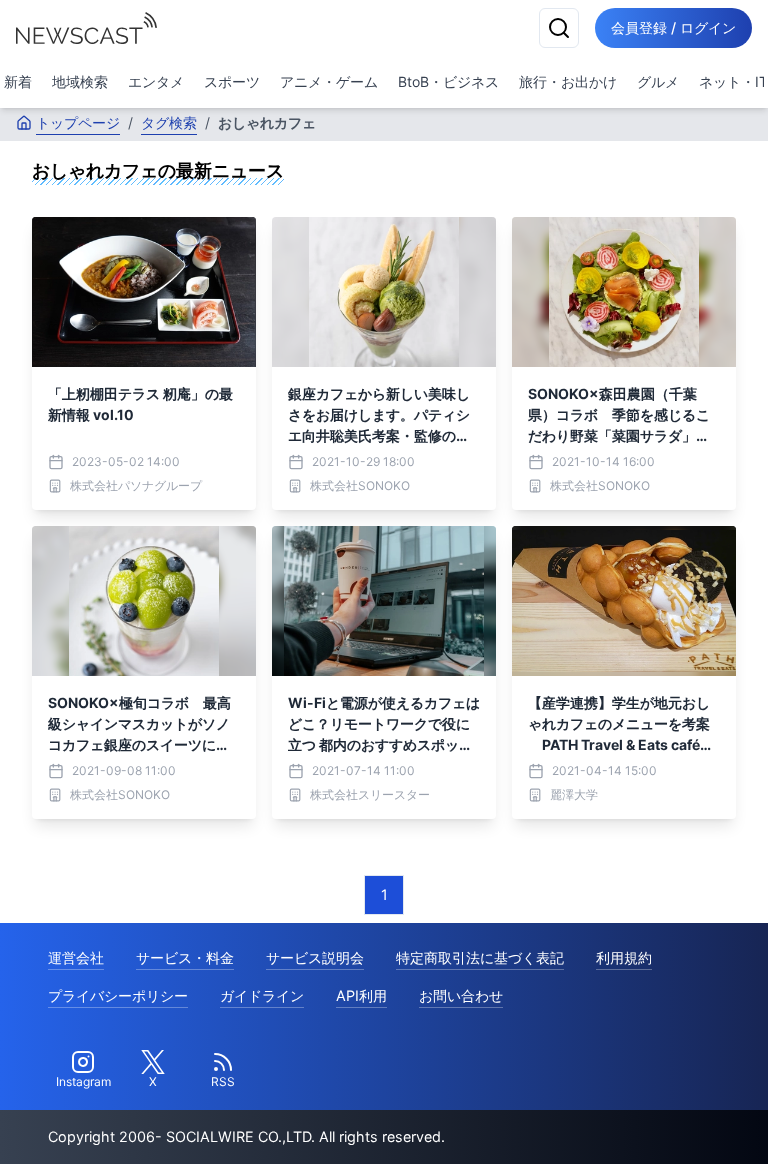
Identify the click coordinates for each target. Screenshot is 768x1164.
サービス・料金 (185, 957)
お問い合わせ (461, 995)
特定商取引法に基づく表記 (480, 957)
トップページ (78, 122)
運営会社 (76, 957)
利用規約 (624, 957)
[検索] (559, 28)
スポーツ (232, 81)
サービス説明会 (315, 957)
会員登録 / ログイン (673, 27)
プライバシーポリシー (118, 995)
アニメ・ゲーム (329, 81)
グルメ (658, 81)
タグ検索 (169, 122)
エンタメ (156, 81)
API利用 (361, 995)
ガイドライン (262, 995)
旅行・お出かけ (568, 81)
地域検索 (80, 81)
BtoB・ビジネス (448, 81)
